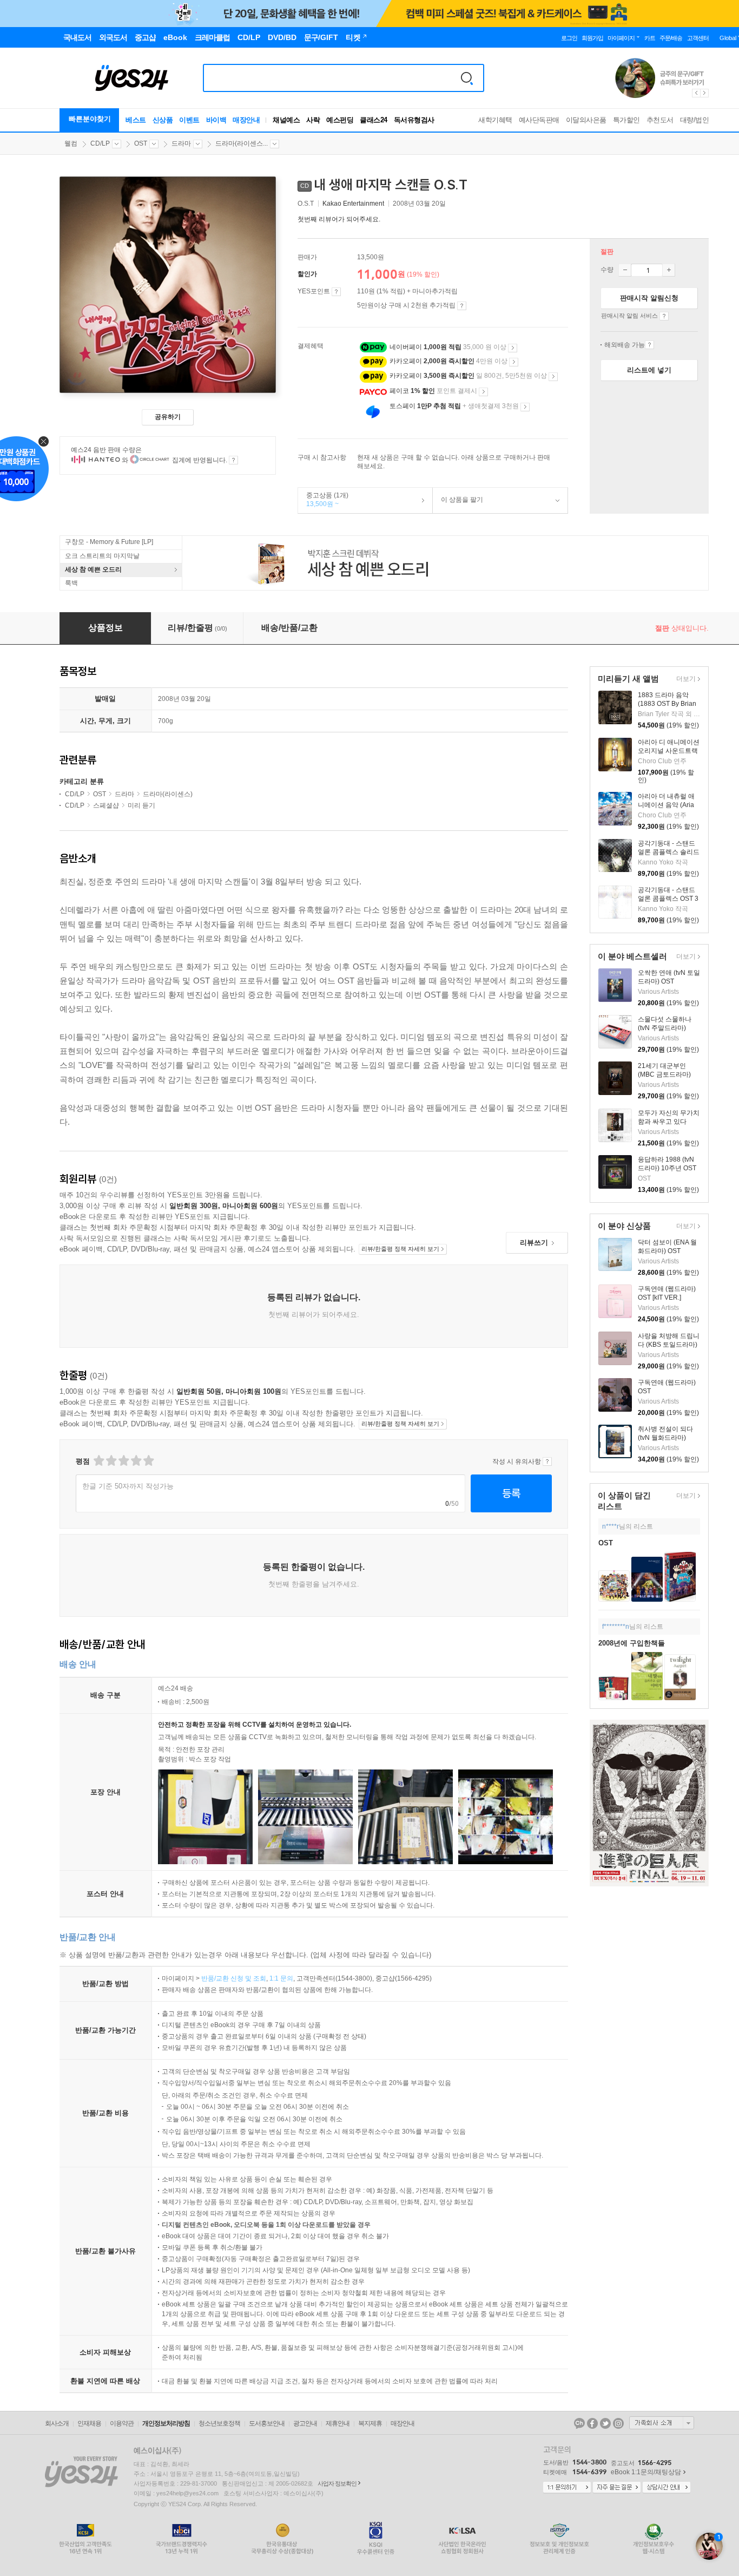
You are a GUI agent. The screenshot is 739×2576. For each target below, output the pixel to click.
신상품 (163, 120)
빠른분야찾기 (90, 119)
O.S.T (306, 204)
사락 (313, 120)
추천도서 (660, 120)
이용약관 (122, 2423)
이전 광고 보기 (696, 93)
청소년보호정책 (219, 2423)
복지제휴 (370, 2423)
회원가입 (592, 38)
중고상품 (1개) (323, 500)
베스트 (136, 120)
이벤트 (189, 120)
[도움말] (336, 292)
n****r (611, 1526)
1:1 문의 (281, 1978)
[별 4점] (111, 1461)
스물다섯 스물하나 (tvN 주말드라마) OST (665, 1028)
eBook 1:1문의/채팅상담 (646, 2472)
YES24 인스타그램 (618, 2423)
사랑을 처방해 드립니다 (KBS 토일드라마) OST (669, 1345)
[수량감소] (625, 270)
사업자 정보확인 (337, 2483)
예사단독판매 (539, 120)
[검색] (467, 78)
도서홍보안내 (267, 2423)
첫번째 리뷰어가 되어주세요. (339, 219)
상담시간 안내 (667, 2488)
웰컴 (71, 143)
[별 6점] (123, 1461)
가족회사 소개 (662, 2423)
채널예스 (286, 120)
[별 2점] (98, 1461)
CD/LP (100, 143)
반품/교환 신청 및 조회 (234, 1978)
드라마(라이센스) (168, 794)
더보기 (685, 680)
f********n (616, 1627)
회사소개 (57, 2423)
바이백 (216, 120)
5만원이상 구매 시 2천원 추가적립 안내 (462, 306)
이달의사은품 (586, 120)
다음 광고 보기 (705, 93)
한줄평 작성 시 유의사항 (547, 1461)
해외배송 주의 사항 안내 (649, 345)
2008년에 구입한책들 (632, 1643)
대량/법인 (695, 120)
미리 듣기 (141, 805)
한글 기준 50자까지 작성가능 (128, 1486)
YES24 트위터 (605, 2423)
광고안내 (305, 2423)
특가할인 (626, 120)
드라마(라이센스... (242, 143)
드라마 (181, 143)
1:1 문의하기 (567, 2488)
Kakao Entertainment (353, 204)
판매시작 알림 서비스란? (664, 316)
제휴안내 (338, 2423)
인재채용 (89, 2423)
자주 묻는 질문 (617, 2488)
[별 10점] (148, 1461)
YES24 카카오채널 (579, 2423)
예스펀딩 (340, 120)
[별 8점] (136, 1461)
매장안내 (246, 120)
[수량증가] (669, 270)
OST (141, 143)
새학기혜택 (495, 120)
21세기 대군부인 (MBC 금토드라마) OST (664, 1074)
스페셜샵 (106, 805)
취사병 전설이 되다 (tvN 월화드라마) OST (665, 1438)
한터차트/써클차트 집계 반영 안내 (233, 460)
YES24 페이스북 (592, 2423)
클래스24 (374, 120)
